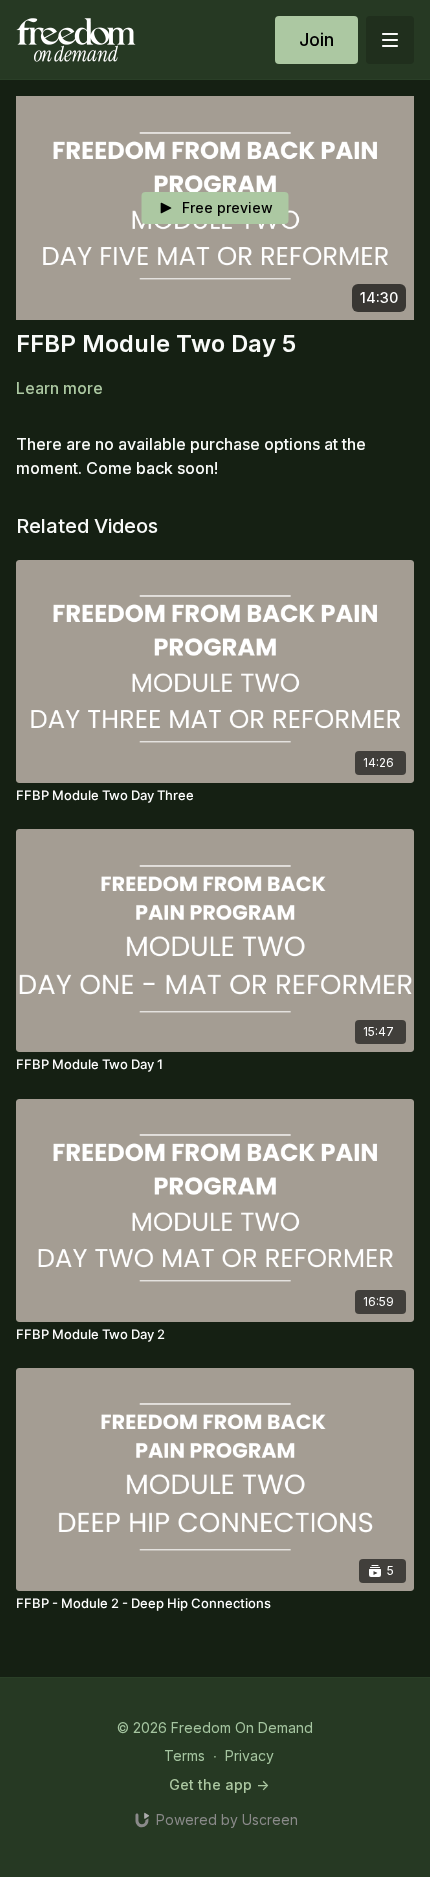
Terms (184, 1755)
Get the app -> (219, 1784)
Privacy (249, 1755)
